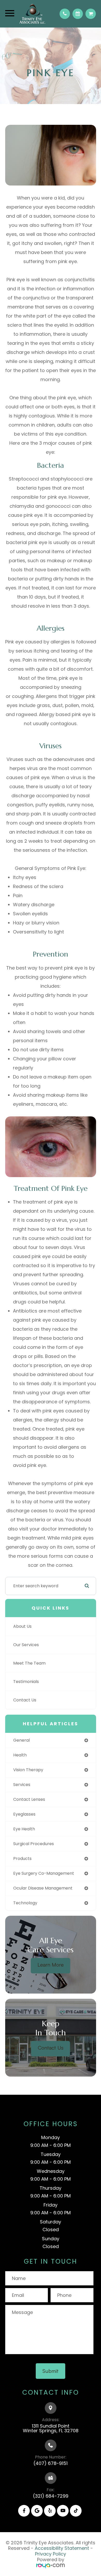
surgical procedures (34, 1844)
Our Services (26, 1645)
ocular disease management (43, 1888)
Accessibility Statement (62, 2548)
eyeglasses (24, 1814)
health (20, 1755)
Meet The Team (29, 1663)
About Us (22, 1626)
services (22, 1785)
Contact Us (25, 1700)
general (21, 1740)
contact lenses (29, 1799)
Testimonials (26, 1682)
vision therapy (28, 1770)
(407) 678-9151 (51, 2463)
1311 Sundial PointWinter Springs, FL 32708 (51, 2428)
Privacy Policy (51, 2554)
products (22, 1859)
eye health (24, 1829)
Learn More (51, 1964)
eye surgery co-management (44, 1873)
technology (25, 1903)
